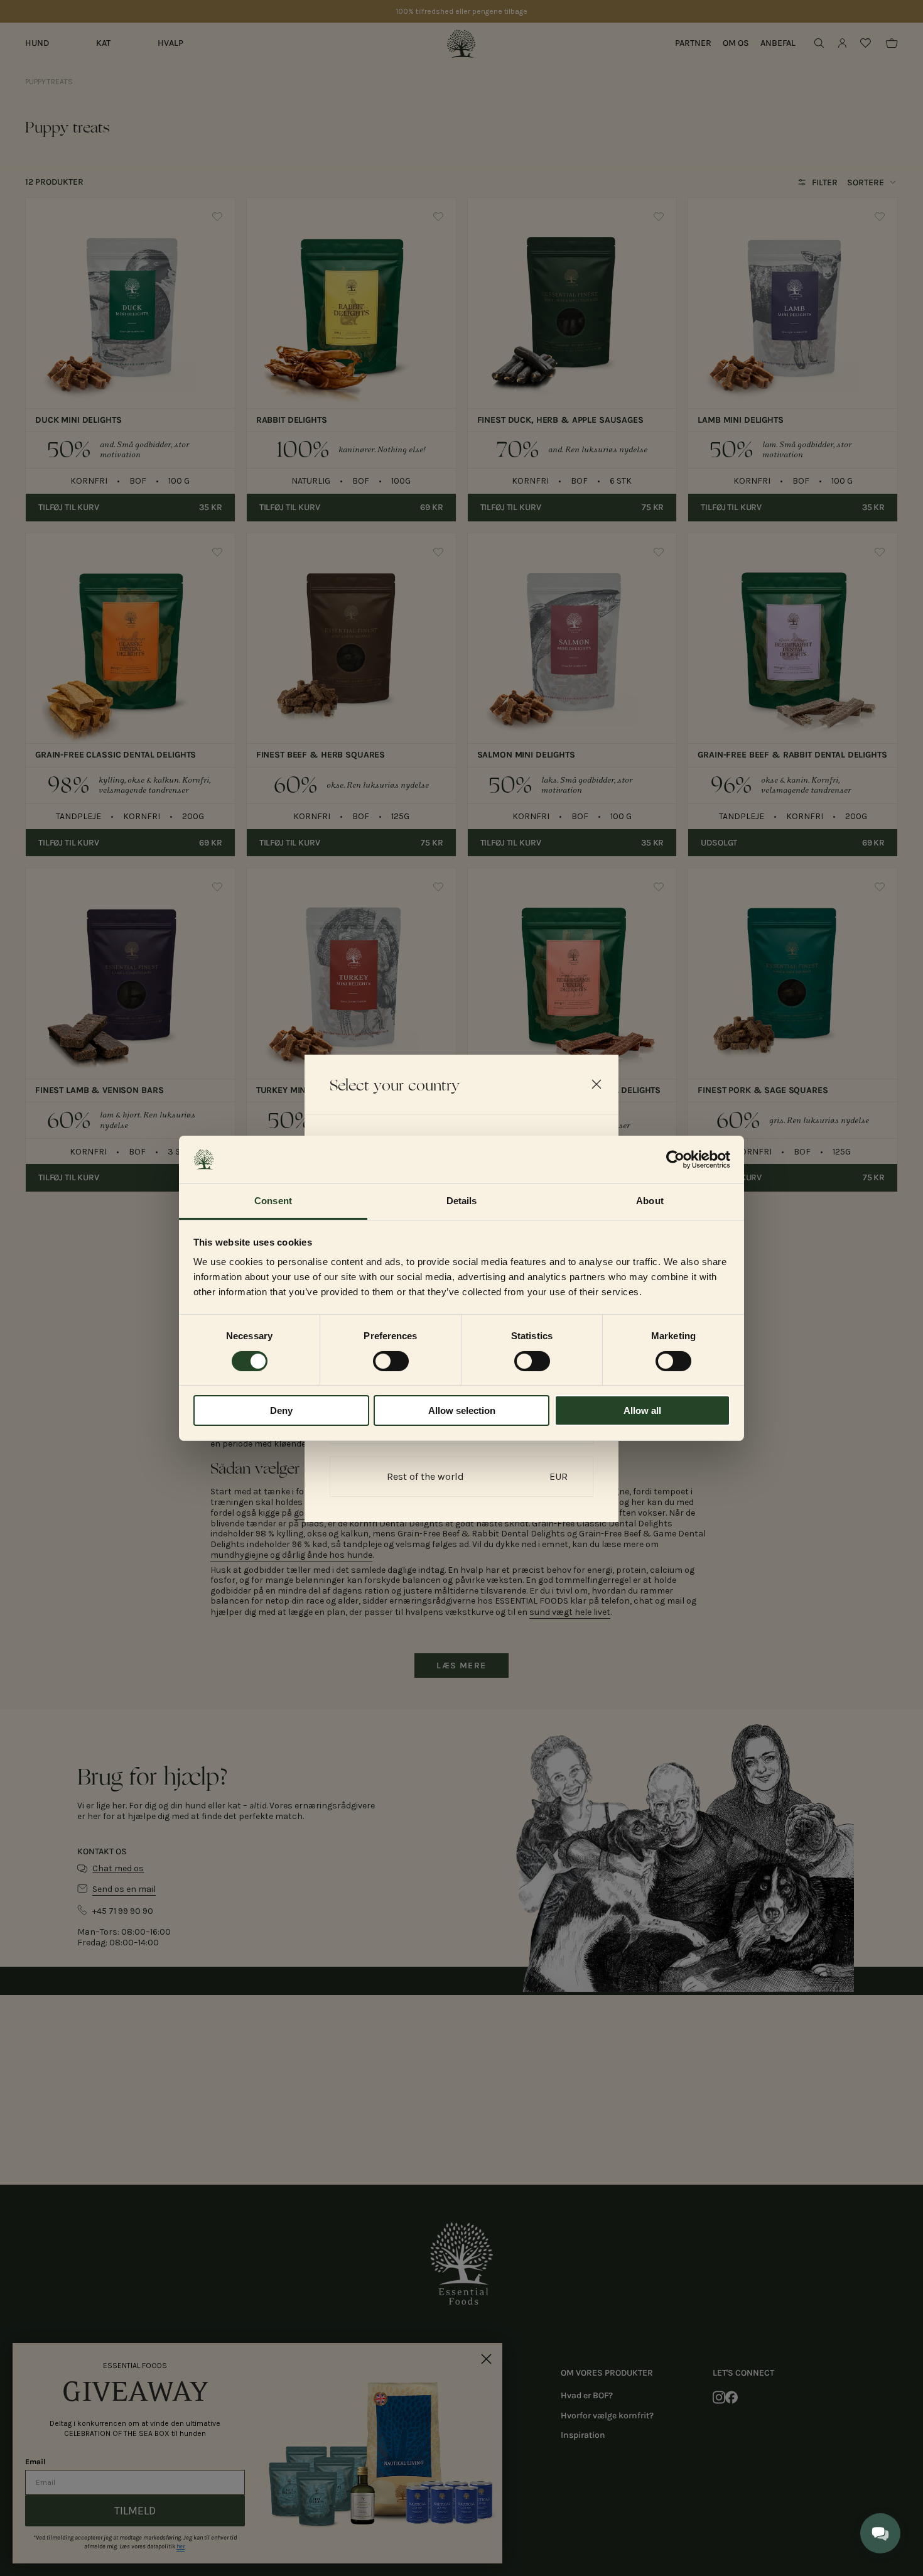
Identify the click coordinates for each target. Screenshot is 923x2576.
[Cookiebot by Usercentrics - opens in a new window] (675, 1160)
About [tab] (650, 1201)
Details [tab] (462, 1201)
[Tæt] (596, 1084)
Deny (281, 1410)
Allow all (642, 1410)
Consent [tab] (273, 1201)
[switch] (391, 1361)
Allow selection (462, 1410)
